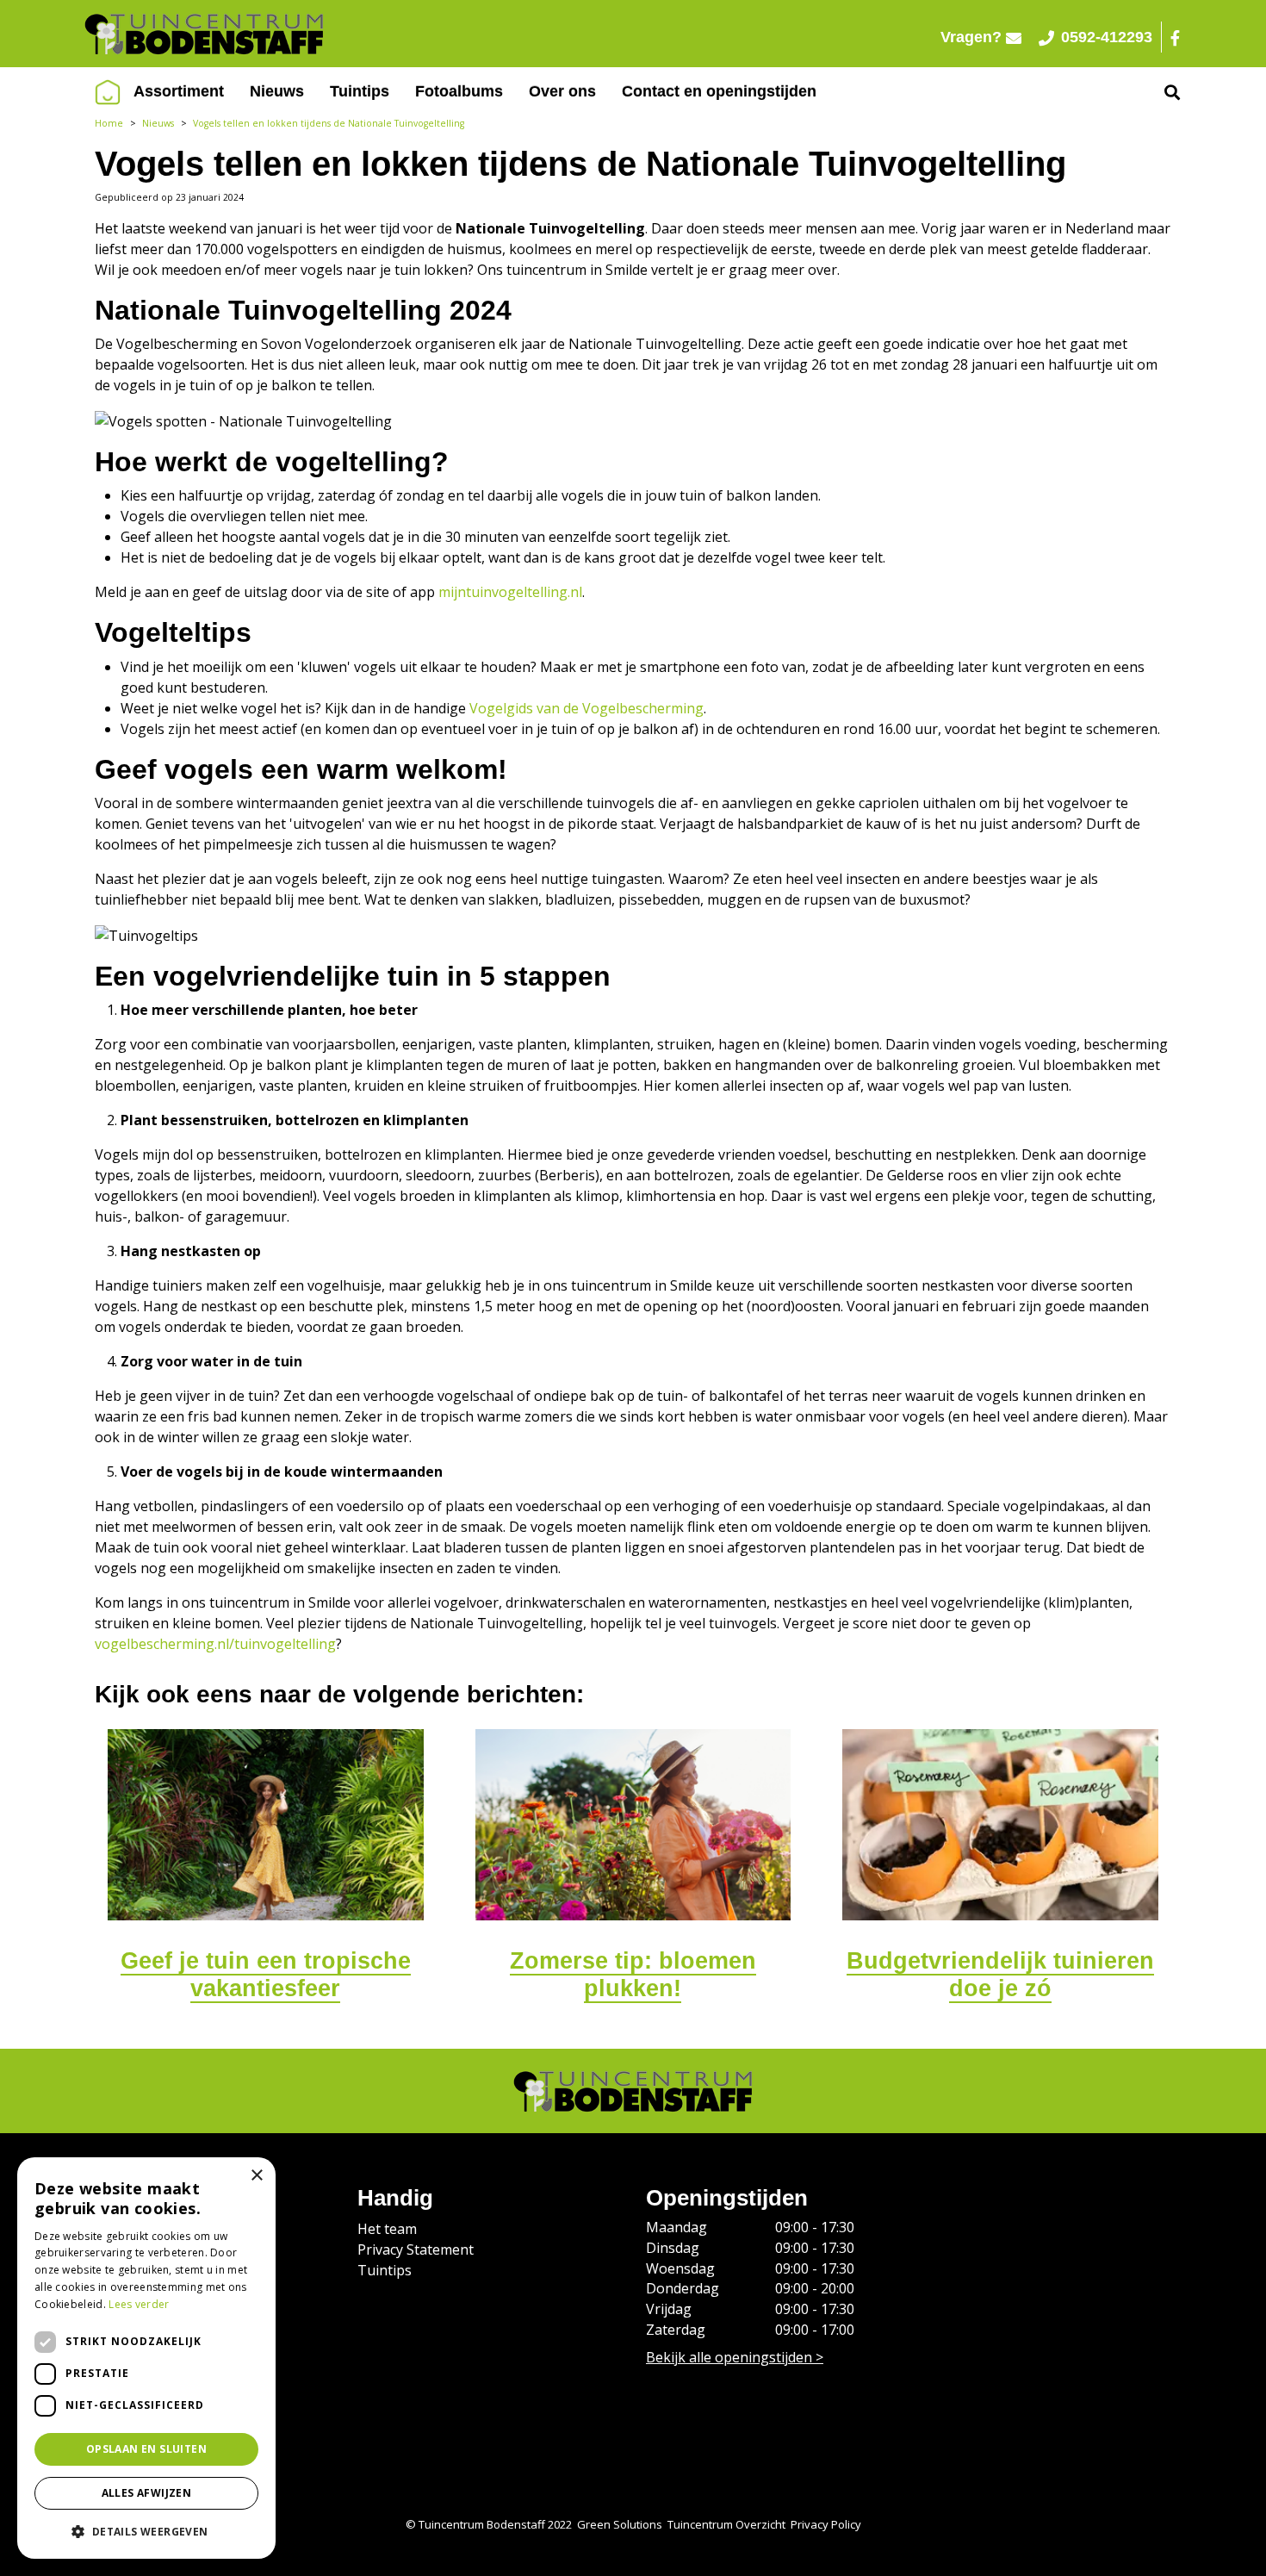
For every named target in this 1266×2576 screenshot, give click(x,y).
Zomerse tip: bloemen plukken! (633, 1975)
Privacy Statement (416, 2249)
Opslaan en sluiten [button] (146, 2449)
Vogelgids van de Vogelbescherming (586, 708)
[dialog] (146, 2358)
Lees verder (139, 2304)
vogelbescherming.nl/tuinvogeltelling (215, 1644)
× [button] (256, 2176)
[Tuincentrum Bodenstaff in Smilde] (357, 34)
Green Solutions (620, 2524)
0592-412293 (1107, 37)
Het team (387, 2229)
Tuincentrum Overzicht (726, 2524)
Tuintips (385, 2270)
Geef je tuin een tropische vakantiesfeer (266, 1975)
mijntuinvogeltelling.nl (510, 592)
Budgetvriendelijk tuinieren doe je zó (1000, 1975)
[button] (146, 2531)
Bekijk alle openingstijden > (735, 2356)
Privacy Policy (826, 2524)
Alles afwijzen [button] (147, 2493)
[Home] (108, 92)
